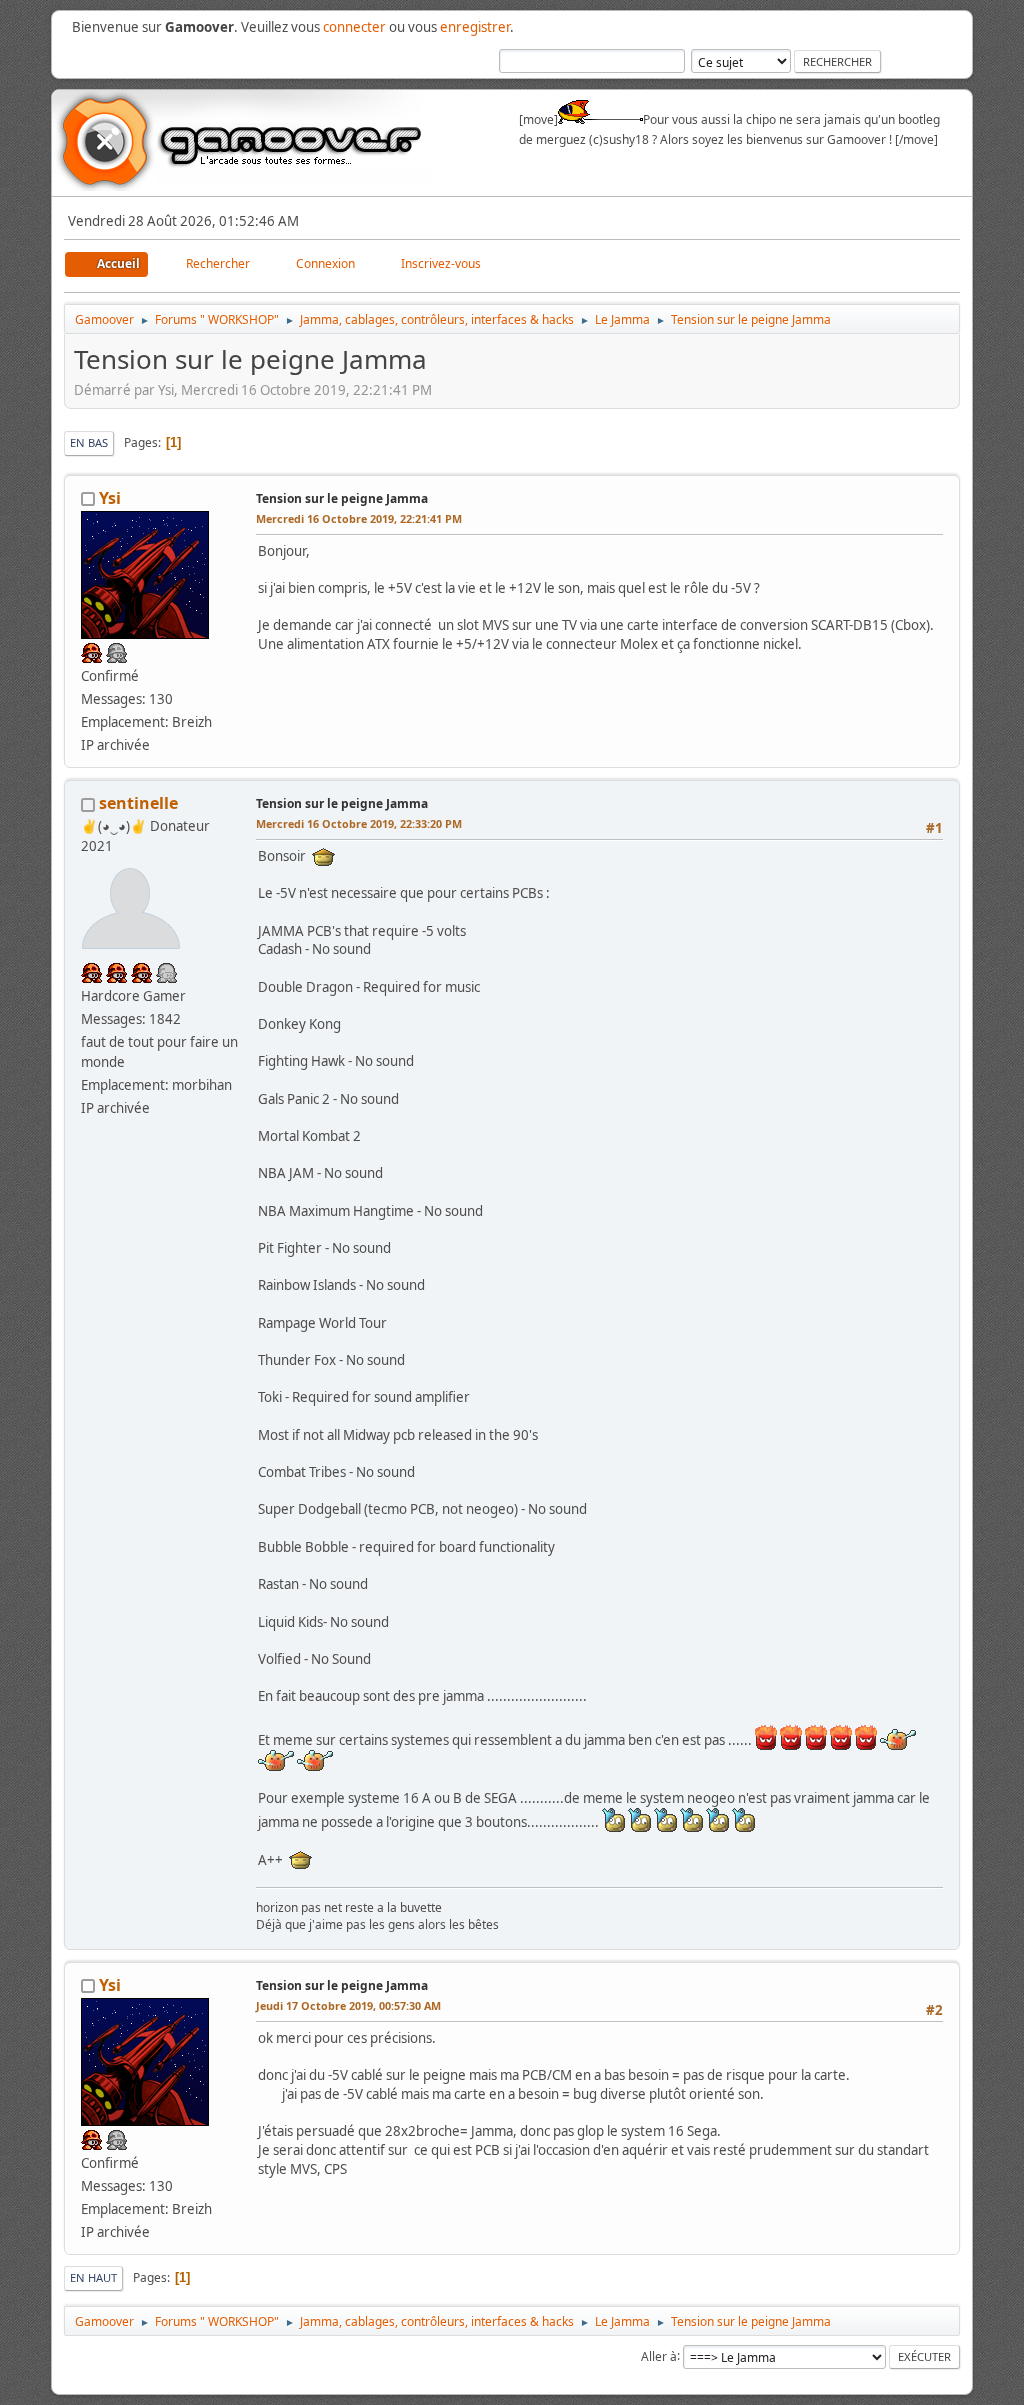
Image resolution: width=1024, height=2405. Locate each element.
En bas (89, 442)
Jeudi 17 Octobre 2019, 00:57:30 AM (348, 2005)
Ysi (110, 498)
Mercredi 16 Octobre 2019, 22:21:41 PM (359, 518)
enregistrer (475, 27)
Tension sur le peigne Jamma (342, 498)
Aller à (659, 2355)
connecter (354, 27)
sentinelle (138, 803)
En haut (93, 2277)
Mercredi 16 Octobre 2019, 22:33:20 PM (359, 823)
